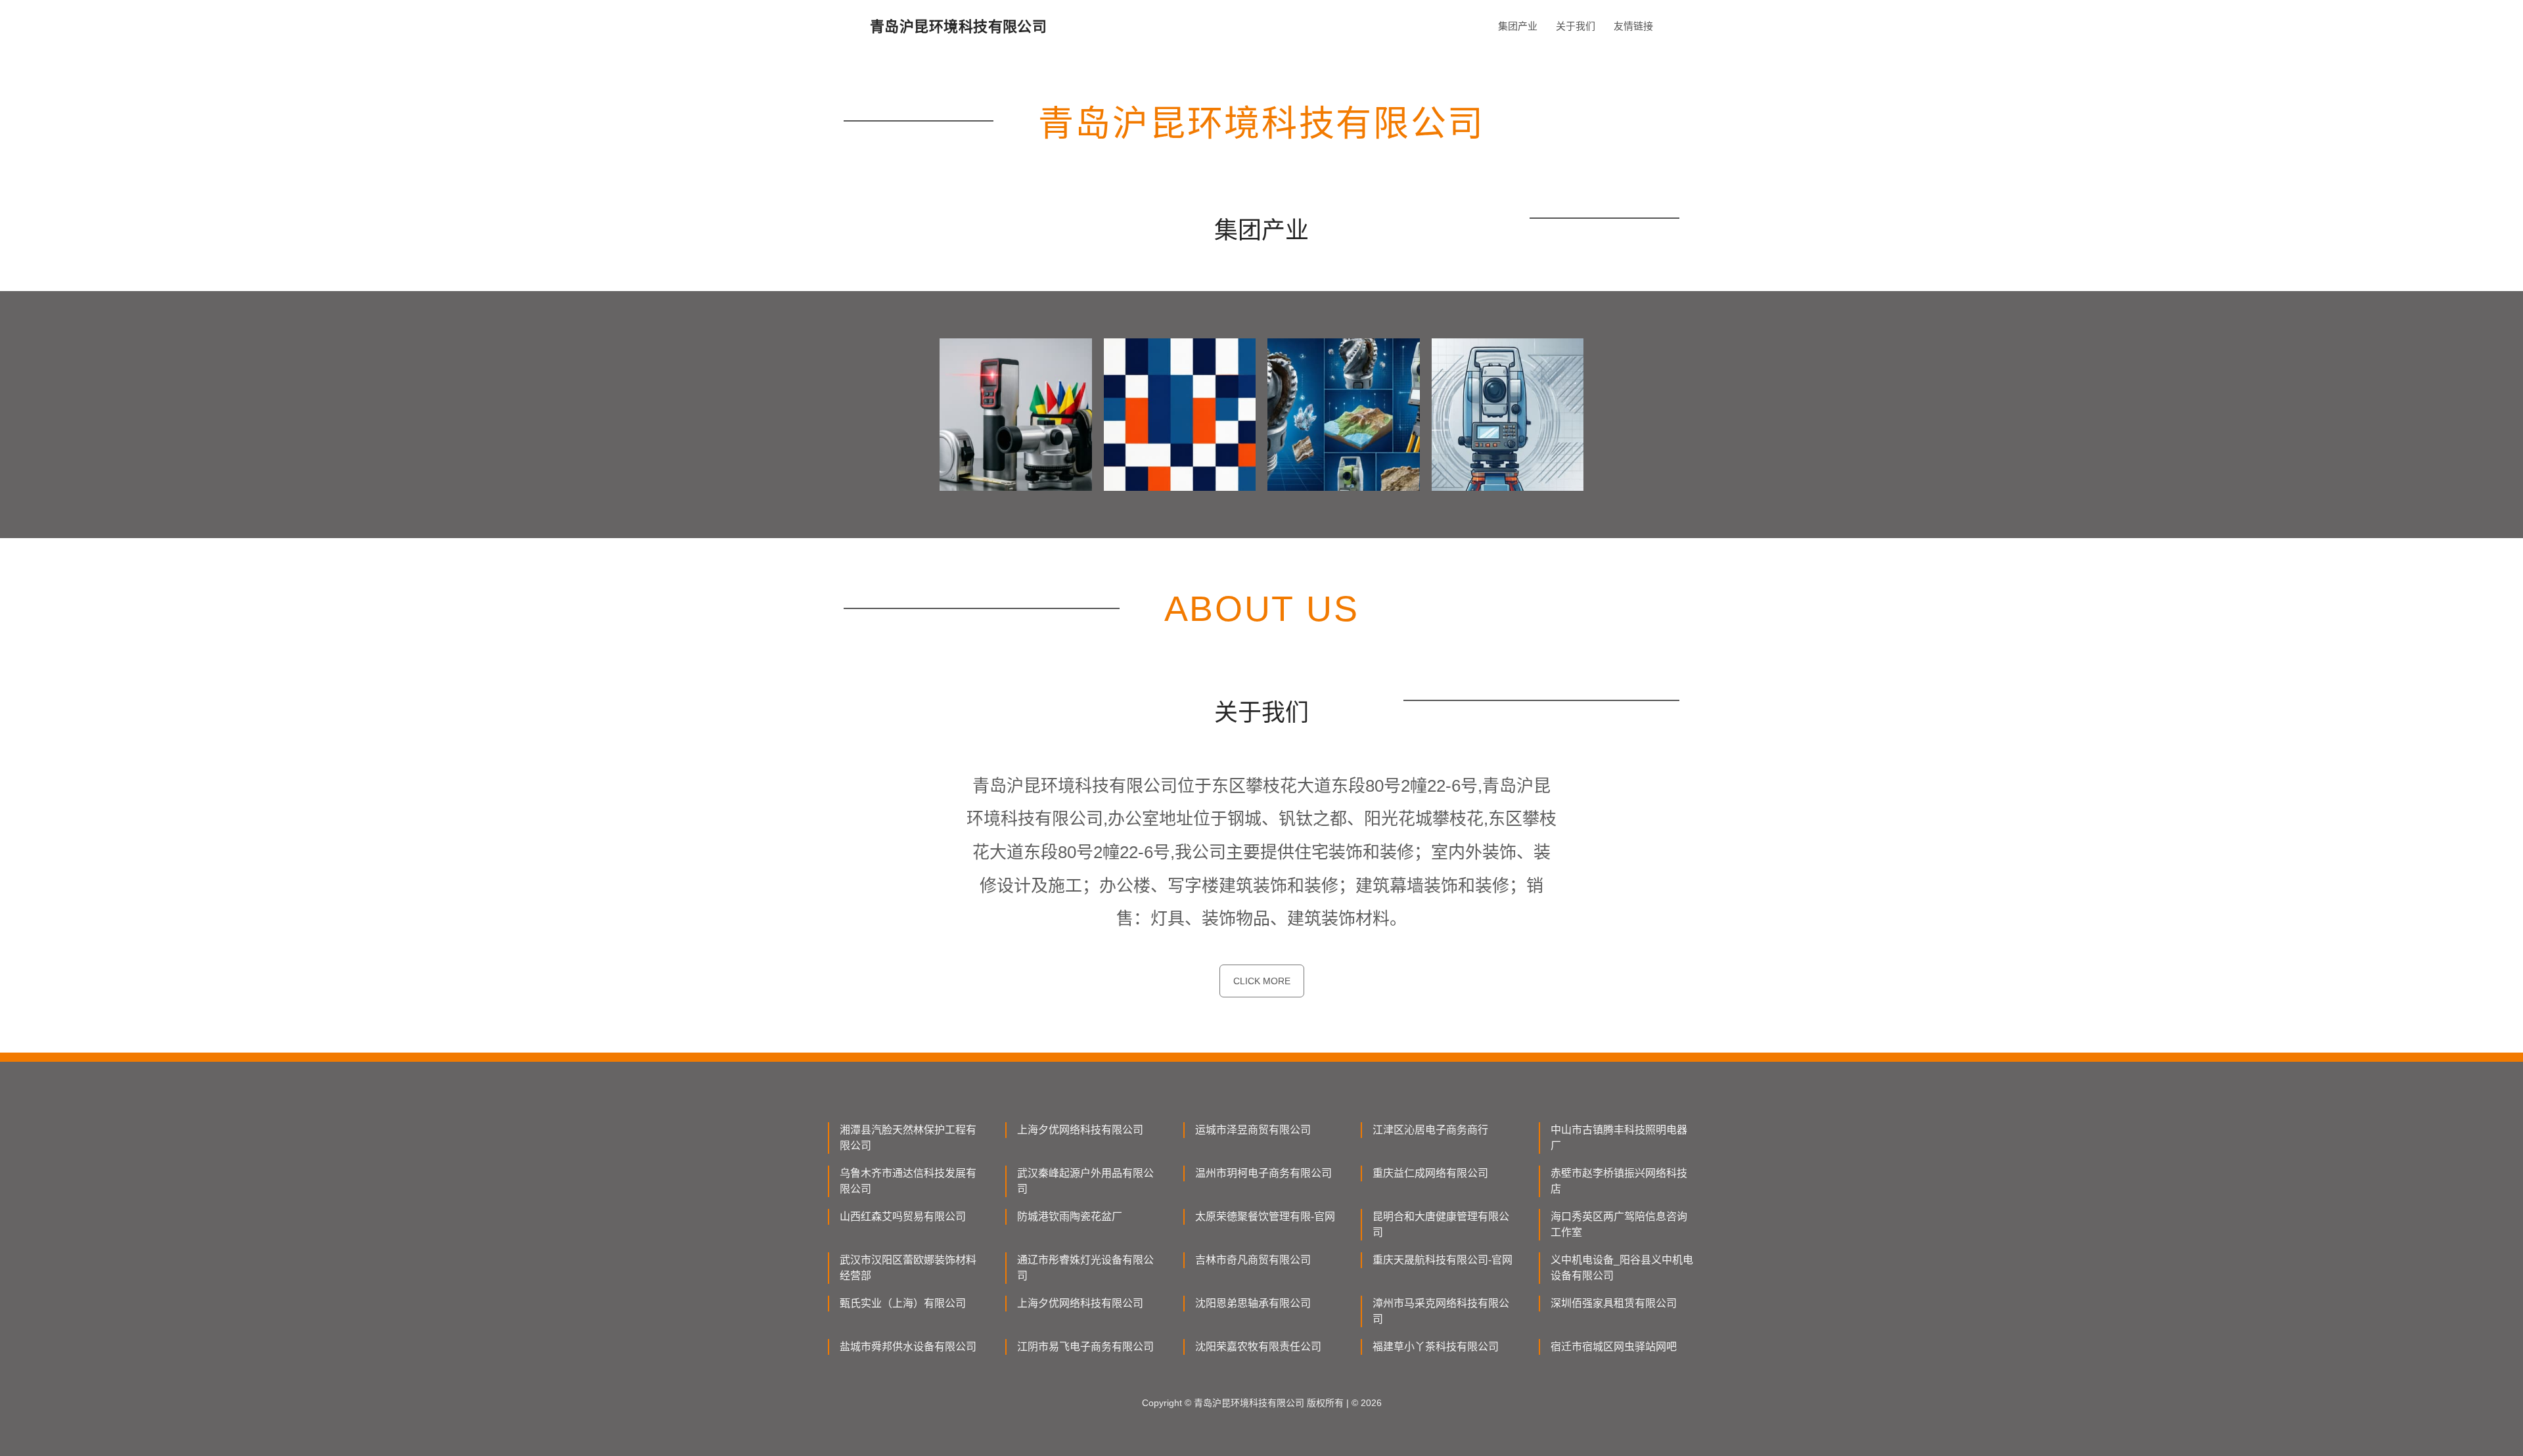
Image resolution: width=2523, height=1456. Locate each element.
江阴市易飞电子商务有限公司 (1085, 1347)
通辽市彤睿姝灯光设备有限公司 (1085, 1268)
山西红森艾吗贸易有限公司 (903, 1217)
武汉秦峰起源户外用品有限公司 (1085, 1181)
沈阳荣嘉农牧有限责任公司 (1258, 1347)
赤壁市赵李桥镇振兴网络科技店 (1619, 1181)
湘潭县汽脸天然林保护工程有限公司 (908, 1138)
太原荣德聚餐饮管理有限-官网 (1265, 1217)
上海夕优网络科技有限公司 (1080, 1130)
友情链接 (1633, 26)
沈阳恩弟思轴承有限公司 (1253, 1303)
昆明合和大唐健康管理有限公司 (1441, 1224)
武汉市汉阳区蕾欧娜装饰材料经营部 (908, 1268)
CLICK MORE (1262, 981)
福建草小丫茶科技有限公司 (1436, 1347)
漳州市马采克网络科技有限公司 (1441, 1311)
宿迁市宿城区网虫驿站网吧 (1614, 1347)
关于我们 (1576, 26)
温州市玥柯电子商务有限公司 (1263, 1173)
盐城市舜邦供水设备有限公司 (908, 1347)
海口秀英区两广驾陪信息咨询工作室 (1619, 1224)
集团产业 (1518, 26)
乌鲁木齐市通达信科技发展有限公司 (908, 1181)
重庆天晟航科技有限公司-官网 (1443, 1260)
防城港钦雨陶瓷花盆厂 (1070, 1217)
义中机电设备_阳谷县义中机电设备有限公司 (1622, 1268)
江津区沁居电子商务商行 (1430, 1130)
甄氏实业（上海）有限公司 (903, 1303)
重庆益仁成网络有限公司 (1430, 1173)
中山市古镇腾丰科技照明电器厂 (1619, 1138)
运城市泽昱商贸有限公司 (1253, 1130)
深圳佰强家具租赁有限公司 (1614, 1303)
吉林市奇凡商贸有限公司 (1253, 1260)
